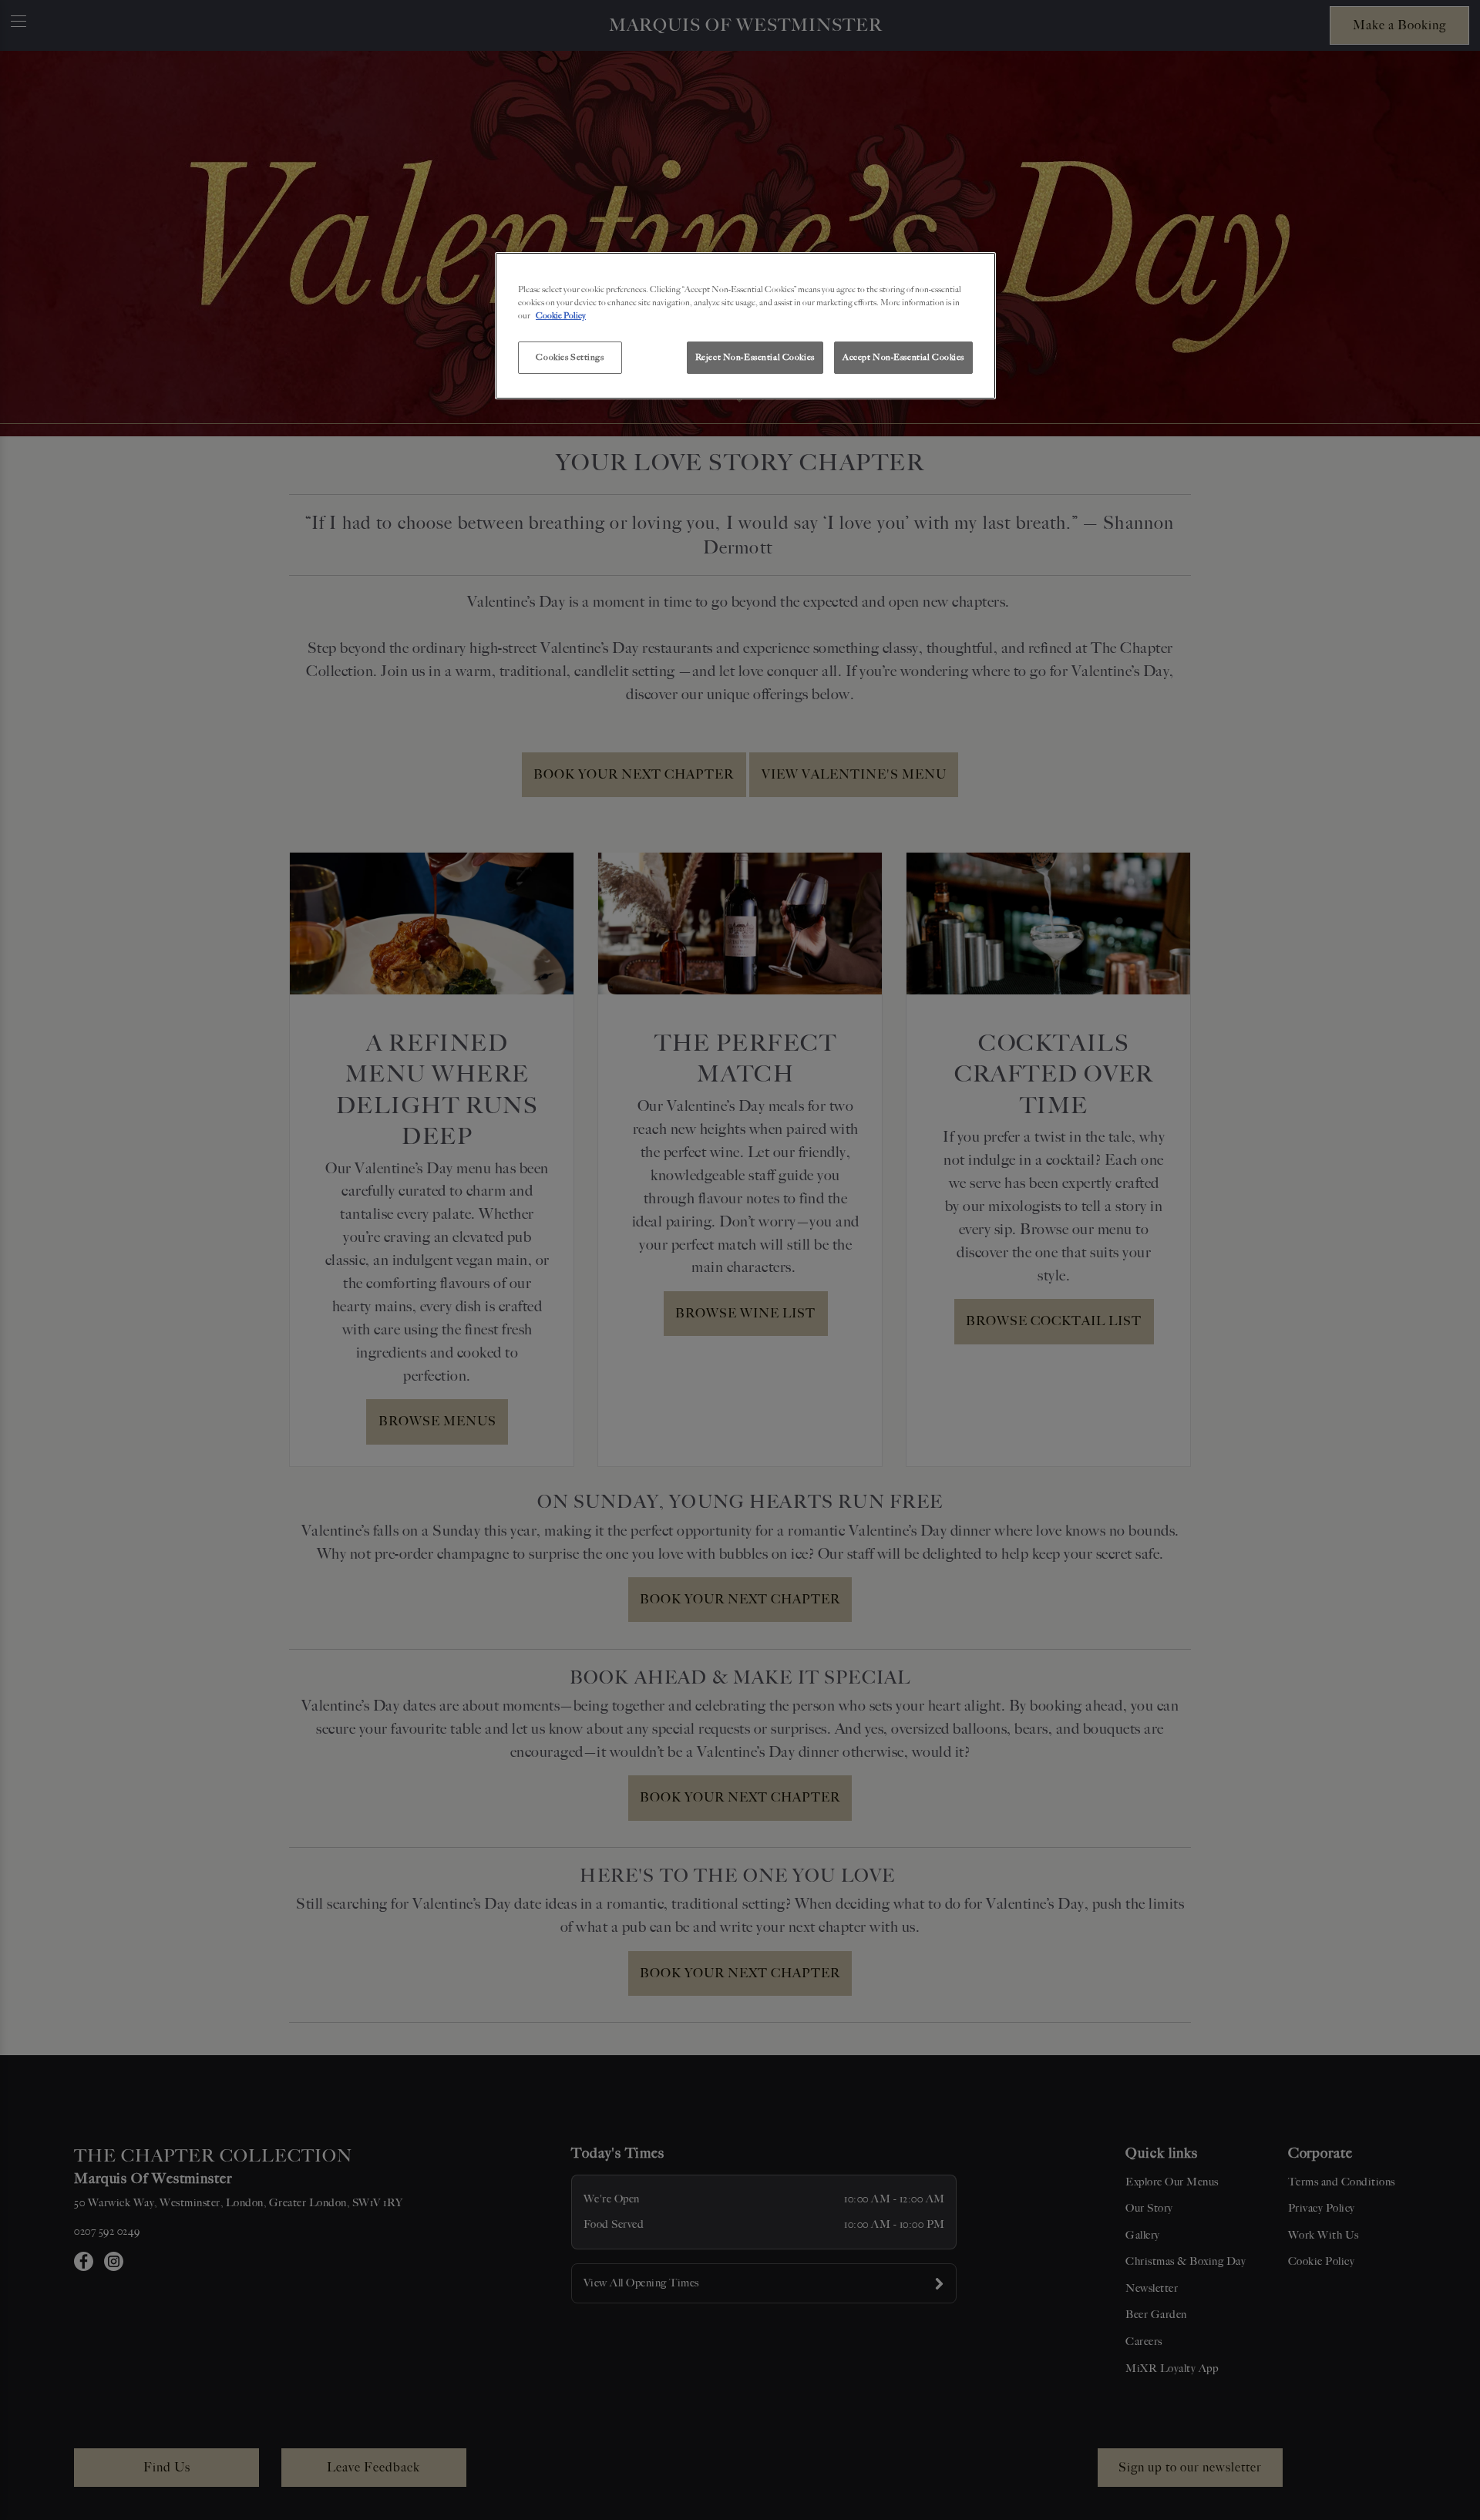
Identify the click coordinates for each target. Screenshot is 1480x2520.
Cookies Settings (570, 357)
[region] (745, 326)
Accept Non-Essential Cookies (903, 357)
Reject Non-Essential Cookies (755, 357)
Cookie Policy (561, 315)
